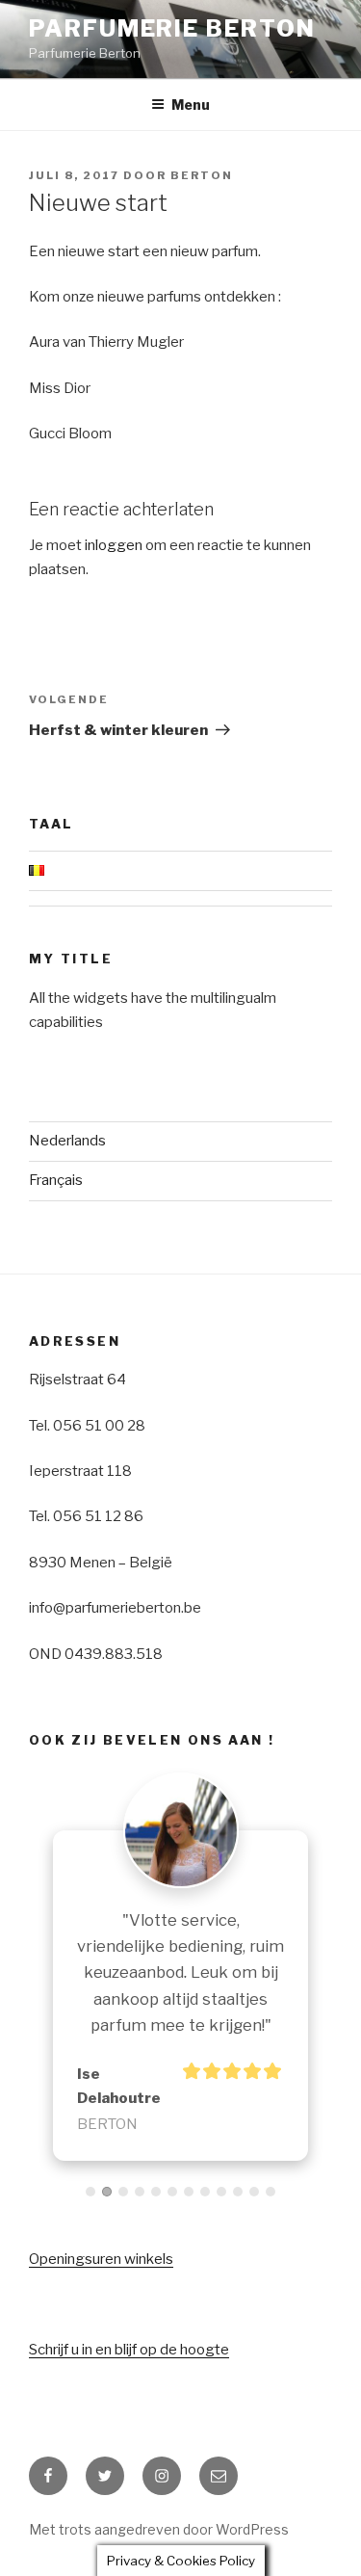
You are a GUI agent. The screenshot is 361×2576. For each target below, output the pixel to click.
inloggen (114, 545)
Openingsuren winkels (101, 2259)
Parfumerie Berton (172, 28)
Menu (191, 105)
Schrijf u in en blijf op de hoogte (129, 2350)
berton (202, 175)
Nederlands (67, 1141)
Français (56, 1180)
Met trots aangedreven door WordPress (159, 2529)
